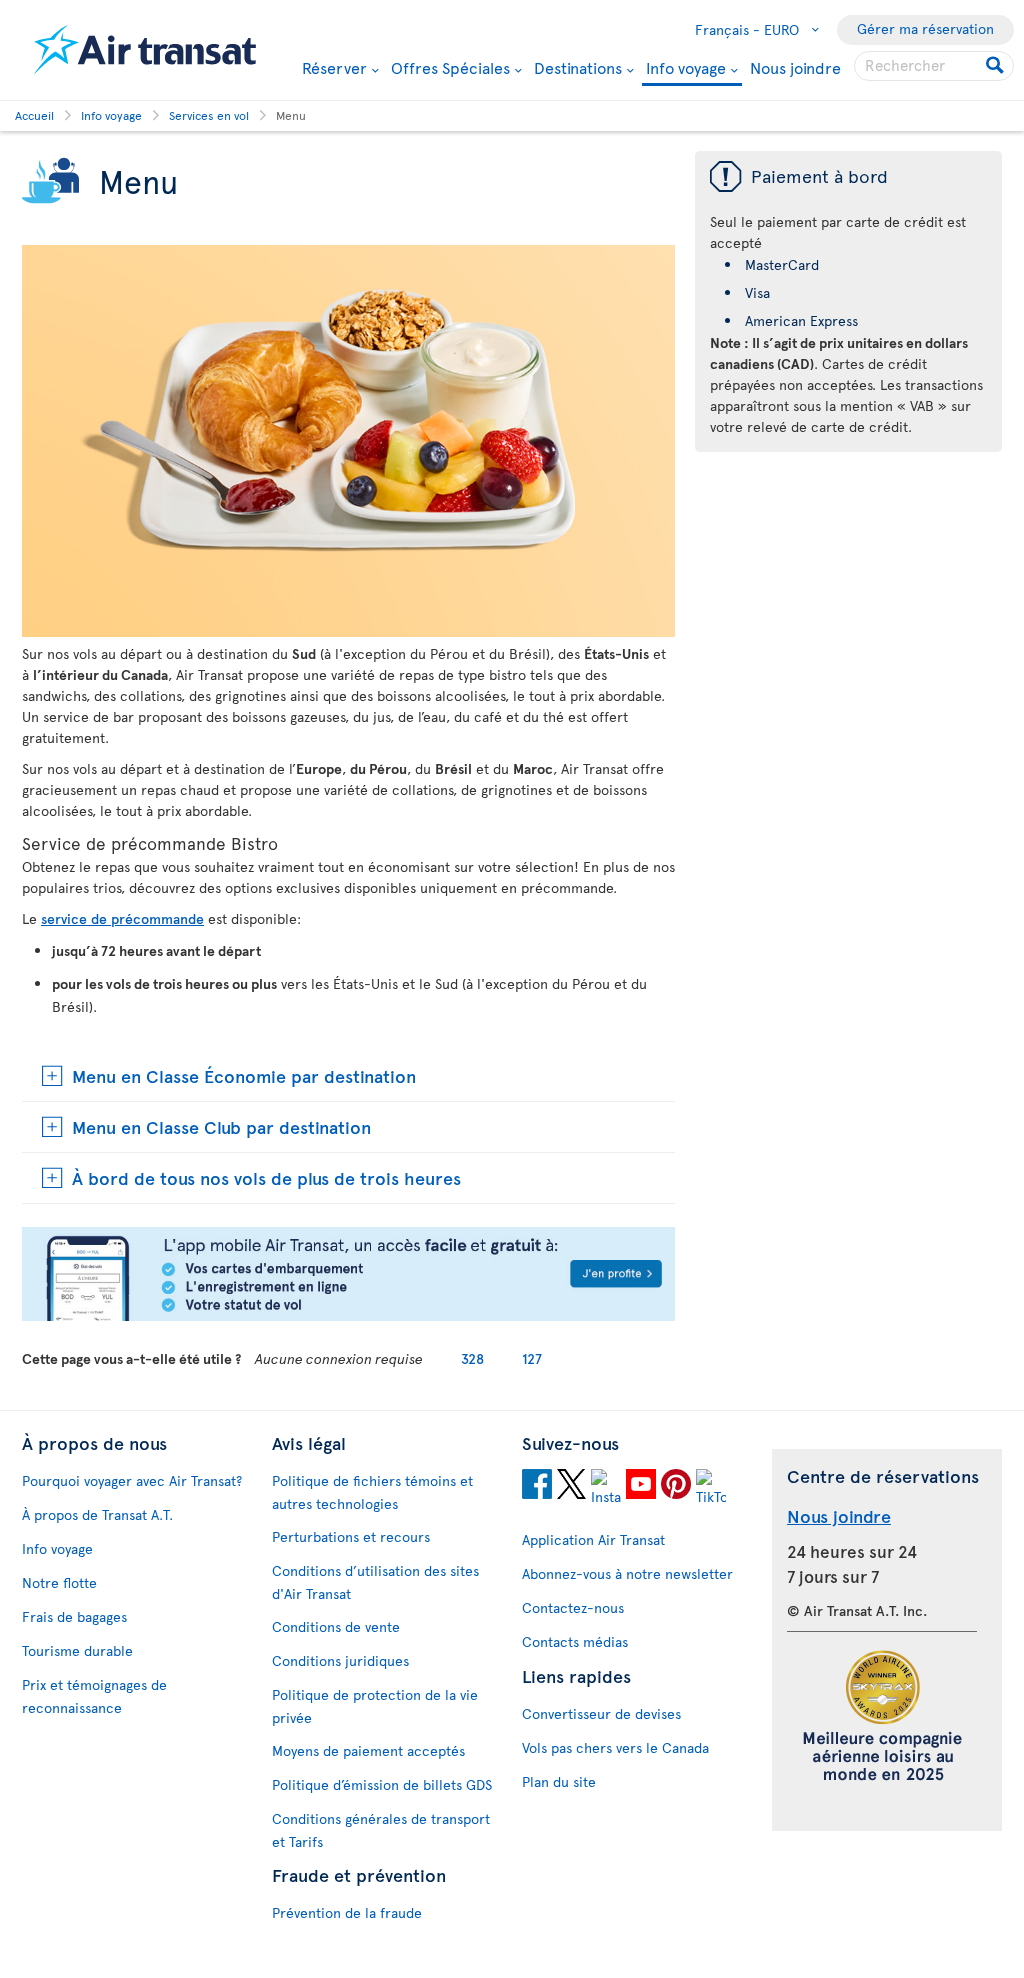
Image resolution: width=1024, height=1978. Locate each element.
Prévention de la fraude (347, 1912)
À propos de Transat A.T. (97, 1514)
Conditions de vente (336, 1626)
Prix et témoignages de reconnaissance (94, 1696)
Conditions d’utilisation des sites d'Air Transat (375, 1582)
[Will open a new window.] (537, 1487)
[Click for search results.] (996, 66)
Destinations (578, 67)
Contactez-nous (573, 1607)
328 (472, 1358)
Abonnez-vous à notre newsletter (627, 1573)
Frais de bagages (74, 1616)
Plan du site (559, 1781)
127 (532, 1358)
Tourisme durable (77, 1650)
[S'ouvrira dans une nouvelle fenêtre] (348, 1315)
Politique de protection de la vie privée (375, 1706)
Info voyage (686, 68)
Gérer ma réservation (925, 28)
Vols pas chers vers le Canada (615, 1747)
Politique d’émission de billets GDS (382, 1784)
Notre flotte (59, 1582)
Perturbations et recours (351, 1536)
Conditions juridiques (340, 1660)
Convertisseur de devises (601, 1713)
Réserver (334, 67)
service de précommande (122, 918)
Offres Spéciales (450, 67)
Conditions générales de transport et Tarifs (381, 1830)
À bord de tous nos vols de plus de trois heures (266, 1177)
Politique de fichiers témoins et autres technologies (372, 1492)
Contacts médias (575, 1641)
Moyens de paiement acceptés (368, 1750)
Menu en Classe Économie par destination (244, 1075)
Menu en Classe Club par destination (221, 1126)
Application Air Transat (593, 1539)
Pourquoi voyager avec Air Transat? (132, 1480)
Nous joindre (795, 67)
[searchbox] (934, 66)
